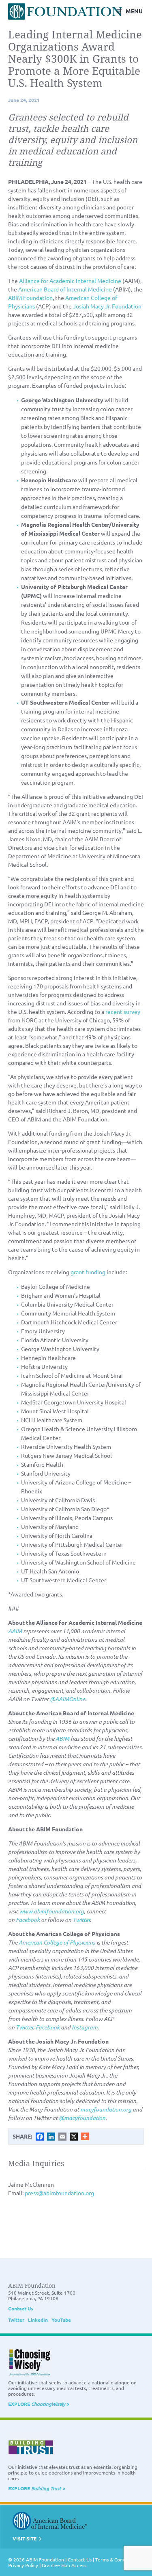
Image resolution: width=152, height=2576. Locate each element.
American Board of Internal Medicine (65, 289)
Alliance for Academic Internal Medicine (70, 281)
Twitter (16, 2320)
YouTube (61, 2320)
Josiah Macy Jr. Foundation (107, 306)
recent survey (123, 1011)
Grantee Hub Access (64, 2565)
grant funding (88, 1272)
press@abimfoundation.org (59, 2193)
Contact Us (21, 2308)
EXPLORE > (39, 2404)
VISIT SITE (25, 2538)
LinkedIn (38, 2320)
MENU (134, 11)
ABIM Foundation (30, 298)
